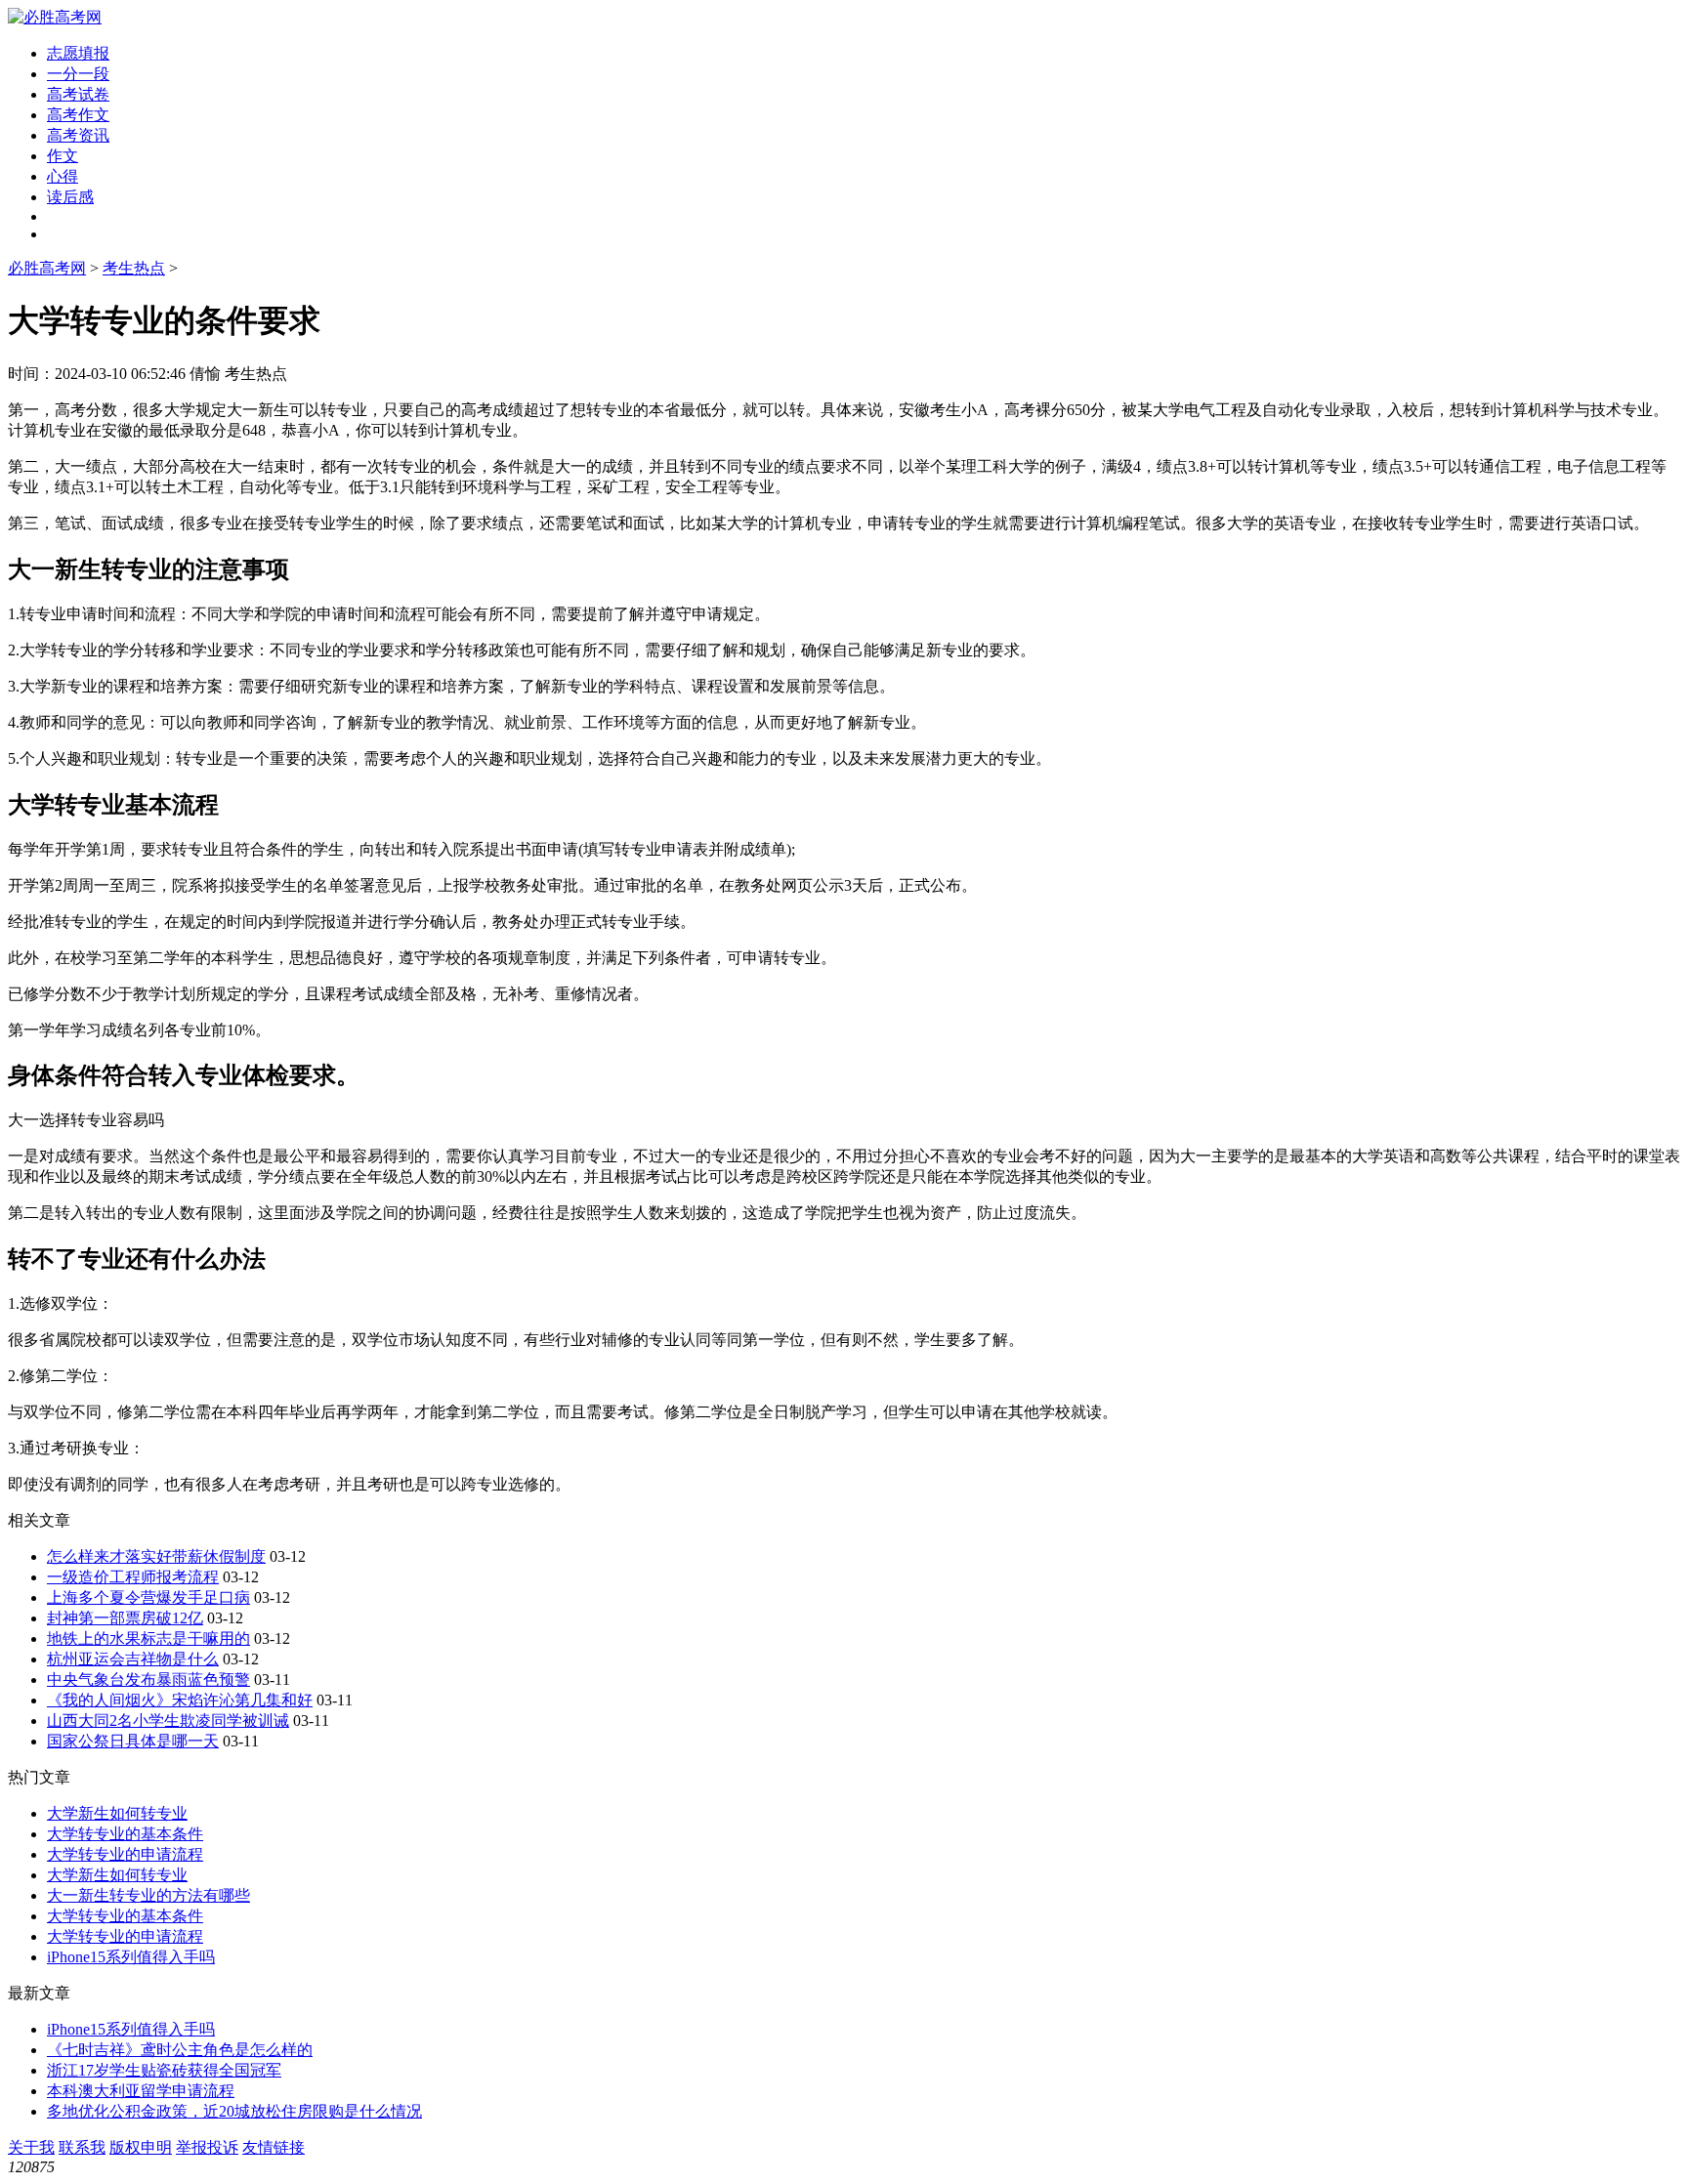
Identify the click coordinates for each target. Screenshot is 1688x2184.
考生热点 (134, 268)
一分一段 (78, 74)
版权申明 (141, 2147)
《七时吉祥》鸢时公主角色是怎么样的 (180, 2050)
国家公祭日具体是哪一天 (133, 1741)
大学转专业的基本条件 (125, 1834)
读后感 (70, 197)
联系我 (82, 2147)
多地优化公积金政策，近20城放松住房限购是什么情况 (234, 2111)
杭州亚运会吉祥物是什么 (133, 1659)
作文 (63, 156)
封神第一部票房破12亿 (125, 1618)
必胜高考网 (47, 268)
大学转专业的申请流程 (125, 1854)
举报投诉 (207, 2147)
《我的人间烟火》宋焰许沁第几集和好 (180, 1700)
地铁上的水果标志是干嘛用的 (148, 1638)
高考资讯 (78, 135)
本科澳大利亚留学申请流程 (141, 2091)
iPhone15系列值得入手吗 (131, 1957)
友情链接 (274, 2147)
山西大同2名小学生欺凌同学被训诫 (168, 1721)
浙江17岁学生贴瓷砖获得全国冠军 (164, 2070)
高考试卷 (78, 94)
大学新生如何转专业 (117, 1813)
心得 (63, 176)
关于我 (31, 2147)
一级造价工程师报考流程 (133, 1577)
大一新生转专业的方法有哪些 (148, 1895)
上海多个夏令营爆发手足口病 (148, 1597)
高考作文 (78, 115)
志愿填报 (78, 53)
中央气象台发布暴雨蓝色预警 (148, 1680)
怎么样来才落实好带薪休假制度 (156, 1556)
